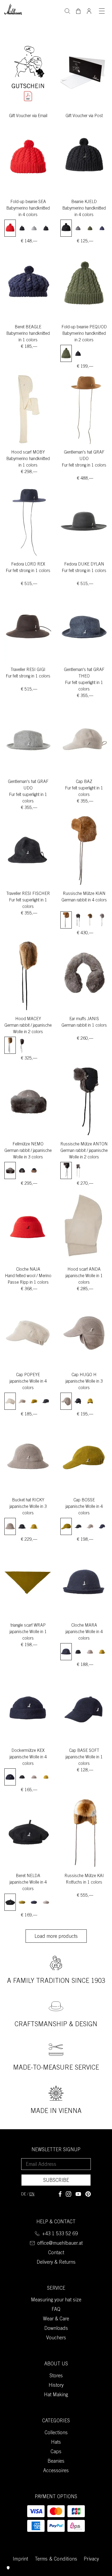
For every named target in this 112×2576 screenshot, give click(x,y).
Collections (56, 2433)
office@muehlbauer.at (60, 2244)
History (56, 2386)
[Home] (13, 9)
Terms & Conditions (56, 2559)
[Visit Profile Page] (89, 9)
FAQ (56, 2310)
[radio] (10, 228)
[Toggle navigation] (102, 11)
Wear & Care (56, 2319)
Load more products (56, 1937)
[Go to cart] (78, 11)
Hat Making (56, 2395)
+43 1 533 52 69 (60, 2234)
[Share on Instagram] (69, 2194)
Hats (56, 2443)
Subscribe (56, 2181)
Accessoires (56, 2471)
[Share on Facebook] (60, 2194)
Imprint (20, 2559)
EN (32, 2194)
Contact (56, 2253)
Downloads (56, 2329)
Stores (56, 2376)
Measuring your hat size (56, 2300)
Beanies (56, 2462)
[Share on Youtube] (78, 2194)
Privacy (91, 2559)
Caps (56, 2452)
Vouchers (56, 2338)
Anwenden (67, 11)
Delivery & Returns (56, 2263)
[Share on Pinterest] (88, 2194)
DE (24, 2194)
